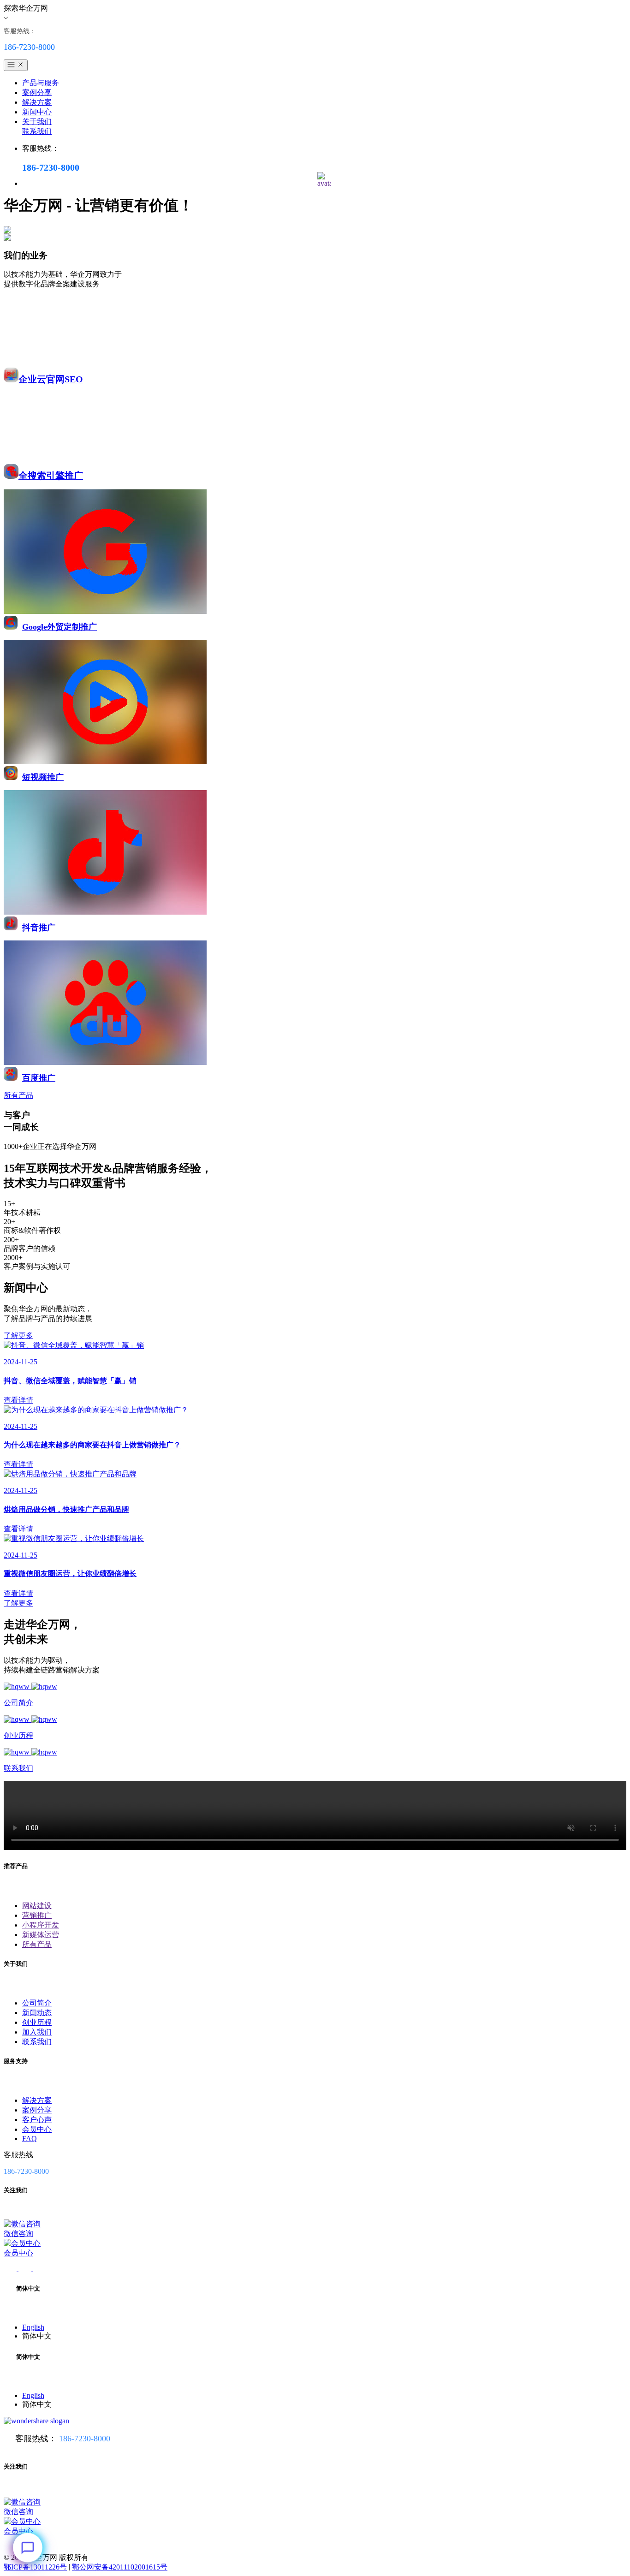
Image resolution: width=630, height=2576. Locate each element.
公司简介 (37, 2003)
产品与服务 (41, 83)
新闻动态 (37, 2013)
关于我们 (37, 122)
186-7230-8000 (85, 2439)
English (33, 2327)
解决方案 (37, 102)
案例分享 (37, 92)
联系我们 (37, 131)
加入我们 (37, 2032)
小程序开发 (41, 1925)
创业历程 (37, 2022)
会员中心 (37, 2129)
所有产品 (37, 1944)
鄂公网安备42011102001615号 (120, 2567)
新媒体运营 (41, 1935)
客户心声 (37, 2120)
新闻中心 (37, 112)
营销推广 (37, 1915)
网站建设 (37, 1906)
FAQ (30, 2139)
